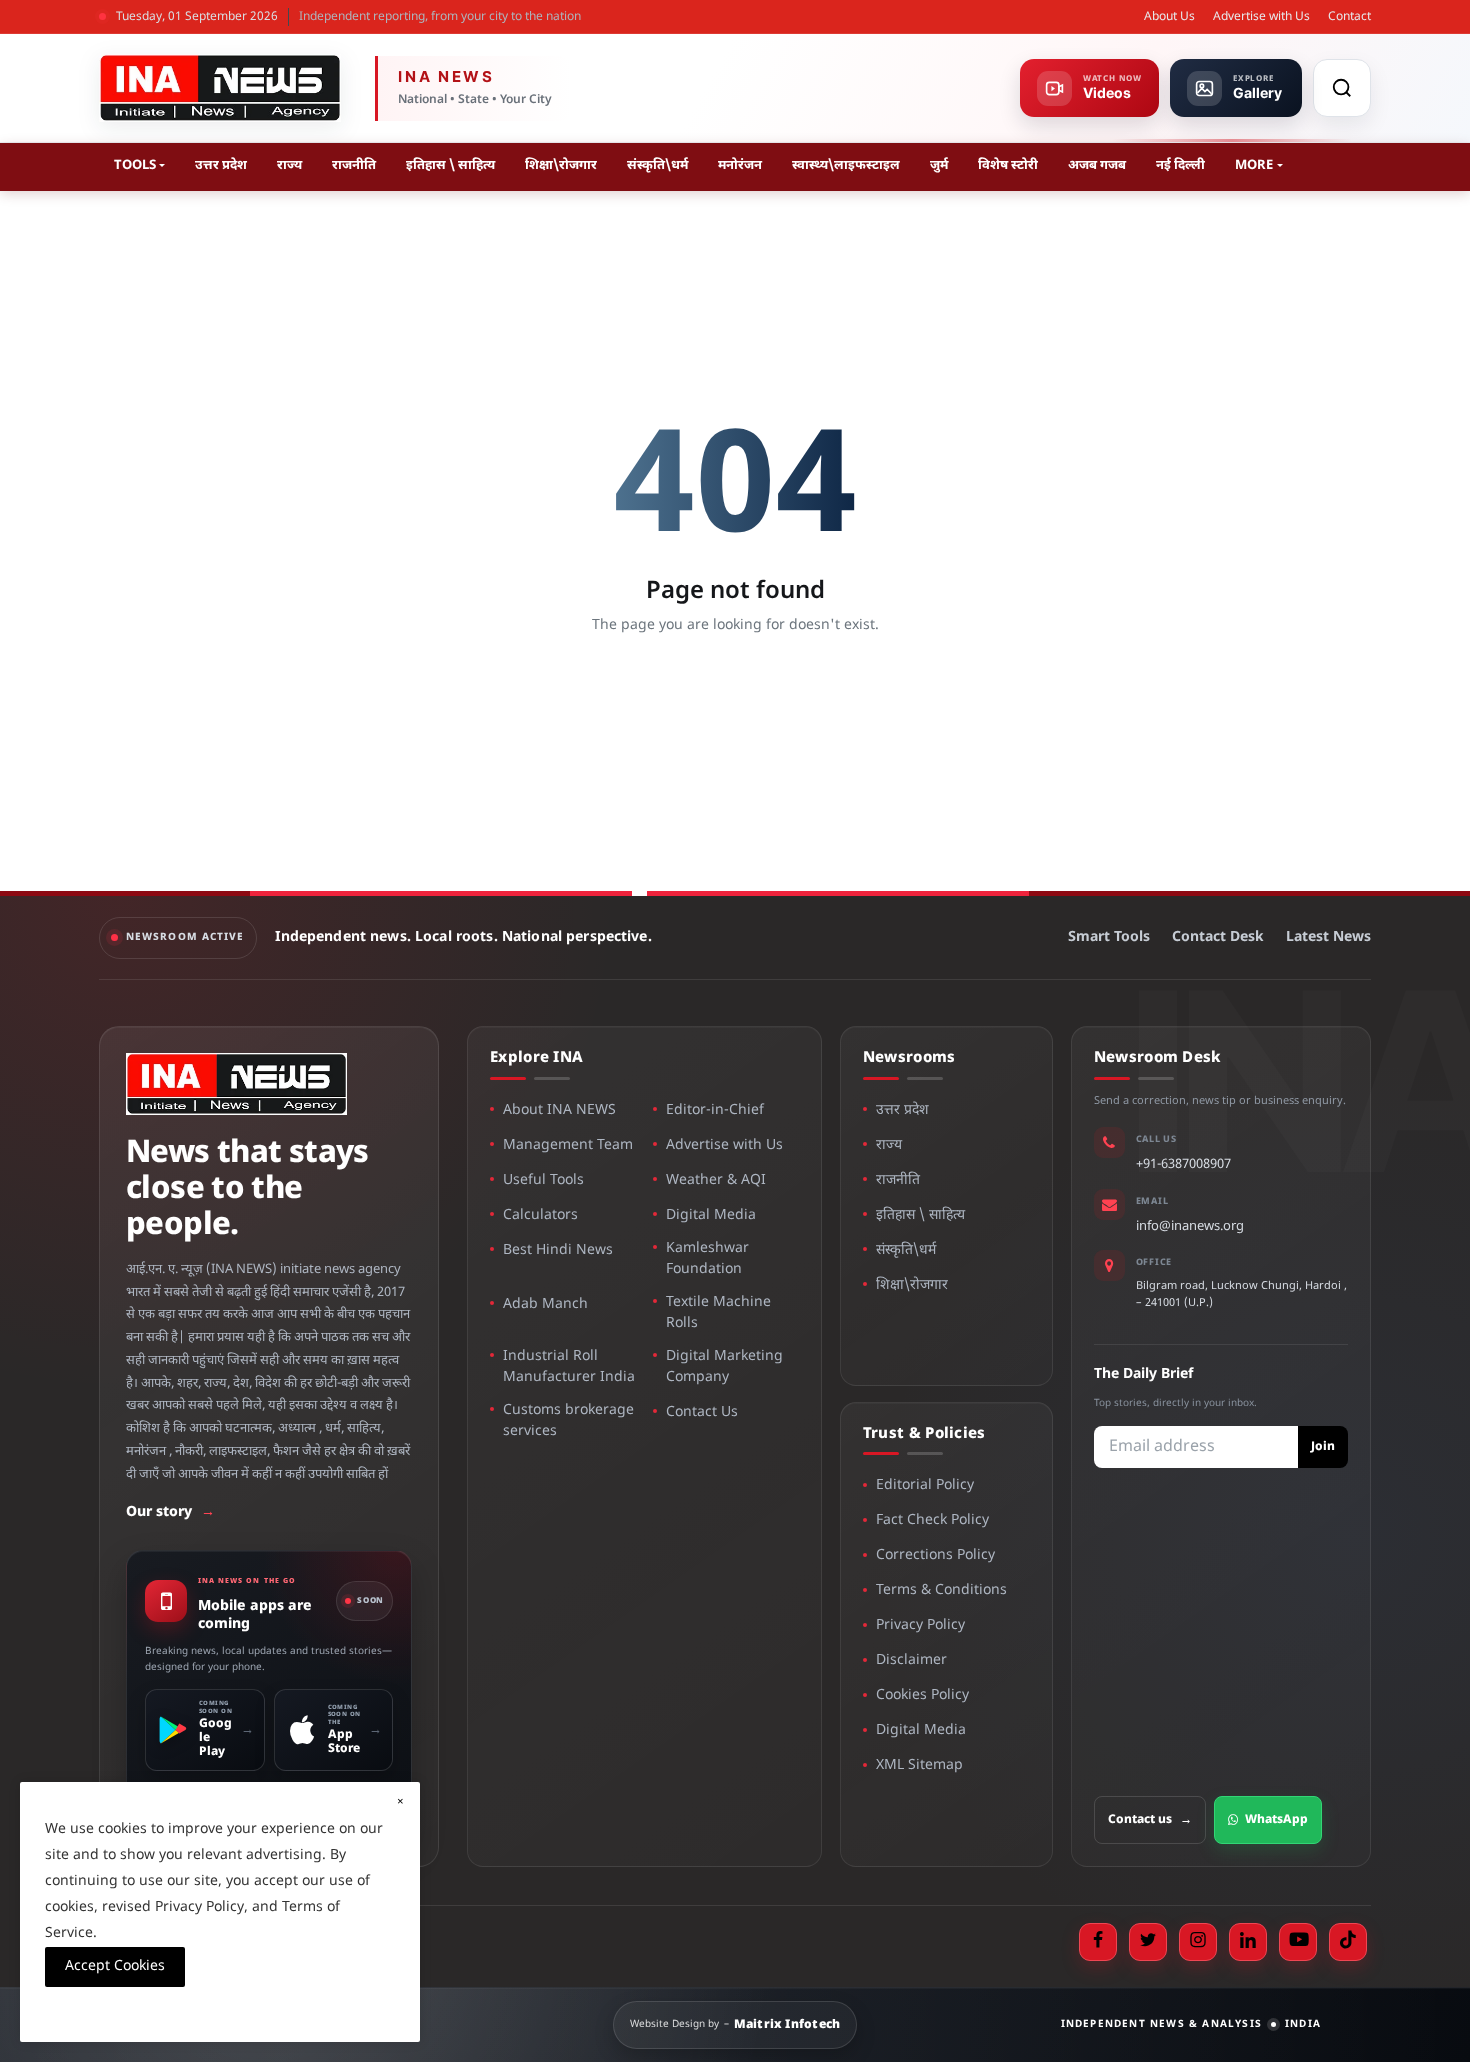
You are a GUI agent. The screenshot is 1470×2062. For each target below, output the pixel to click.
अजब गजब (1097, 165)
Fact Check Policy (932, 1520)
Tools (135, 165)
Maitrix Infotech (787, 2025)
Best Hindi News (558, 1250)
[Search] (1342, 88)
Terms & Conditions (941, 1590)
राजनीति (354, 165)
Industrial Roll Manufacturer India (569, 1367)
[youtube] (1298, 1942)
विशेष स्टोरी (1008, 165)
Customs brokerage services (568, 1421)
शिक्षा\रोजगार (561, 165)
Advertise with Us (1261, 17)
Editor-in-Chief (715, 1110)
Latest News (1328, 937)
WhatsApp (1276, 1820)
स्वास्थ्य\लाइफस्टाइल (846, 165)
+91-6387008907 (1183, 1164)
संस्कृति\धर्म (657, 165)
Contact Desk (1218, 937)
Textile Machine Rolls (718, 1313)
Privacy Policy (920, 1625)
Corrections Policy (935, 1555)
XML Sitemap (919, 1765)
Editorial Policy (925, 1485)
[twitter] (1148, 1942)
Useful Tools (543, 1180)
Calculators (540, 1215)
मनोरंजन (740, 165)
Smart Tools (1109, 937)
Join (1323, 1447)
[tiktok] (1348, 1942)
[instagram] (1198, 1942)
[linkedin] (1248, 1942)
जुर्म (939, 165)
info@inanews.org (1190, 1226)
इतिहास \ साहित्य (450, 165)
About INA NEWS (559, 1110)
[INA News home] (220, 88)
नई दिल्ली (1180, 165)
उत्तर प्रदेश (221, 165)
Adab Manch (545, 1304)
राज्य (289, 165)
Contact (1349, 17)
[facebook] (1098, 1942)
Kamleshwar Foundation (707, 1259)
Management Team (568, 1145)
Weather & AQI (716, 1180)
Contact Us (702, 1412)
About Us (1169, 17)
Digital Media (711, 1215)
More (1254, 165)
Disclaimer (911, 1660)
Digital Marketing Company (724, 1367)
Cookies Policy (922, 1695)
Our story (170, 1512)
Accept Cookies (115, 1966)
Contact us (1150, 1820)
